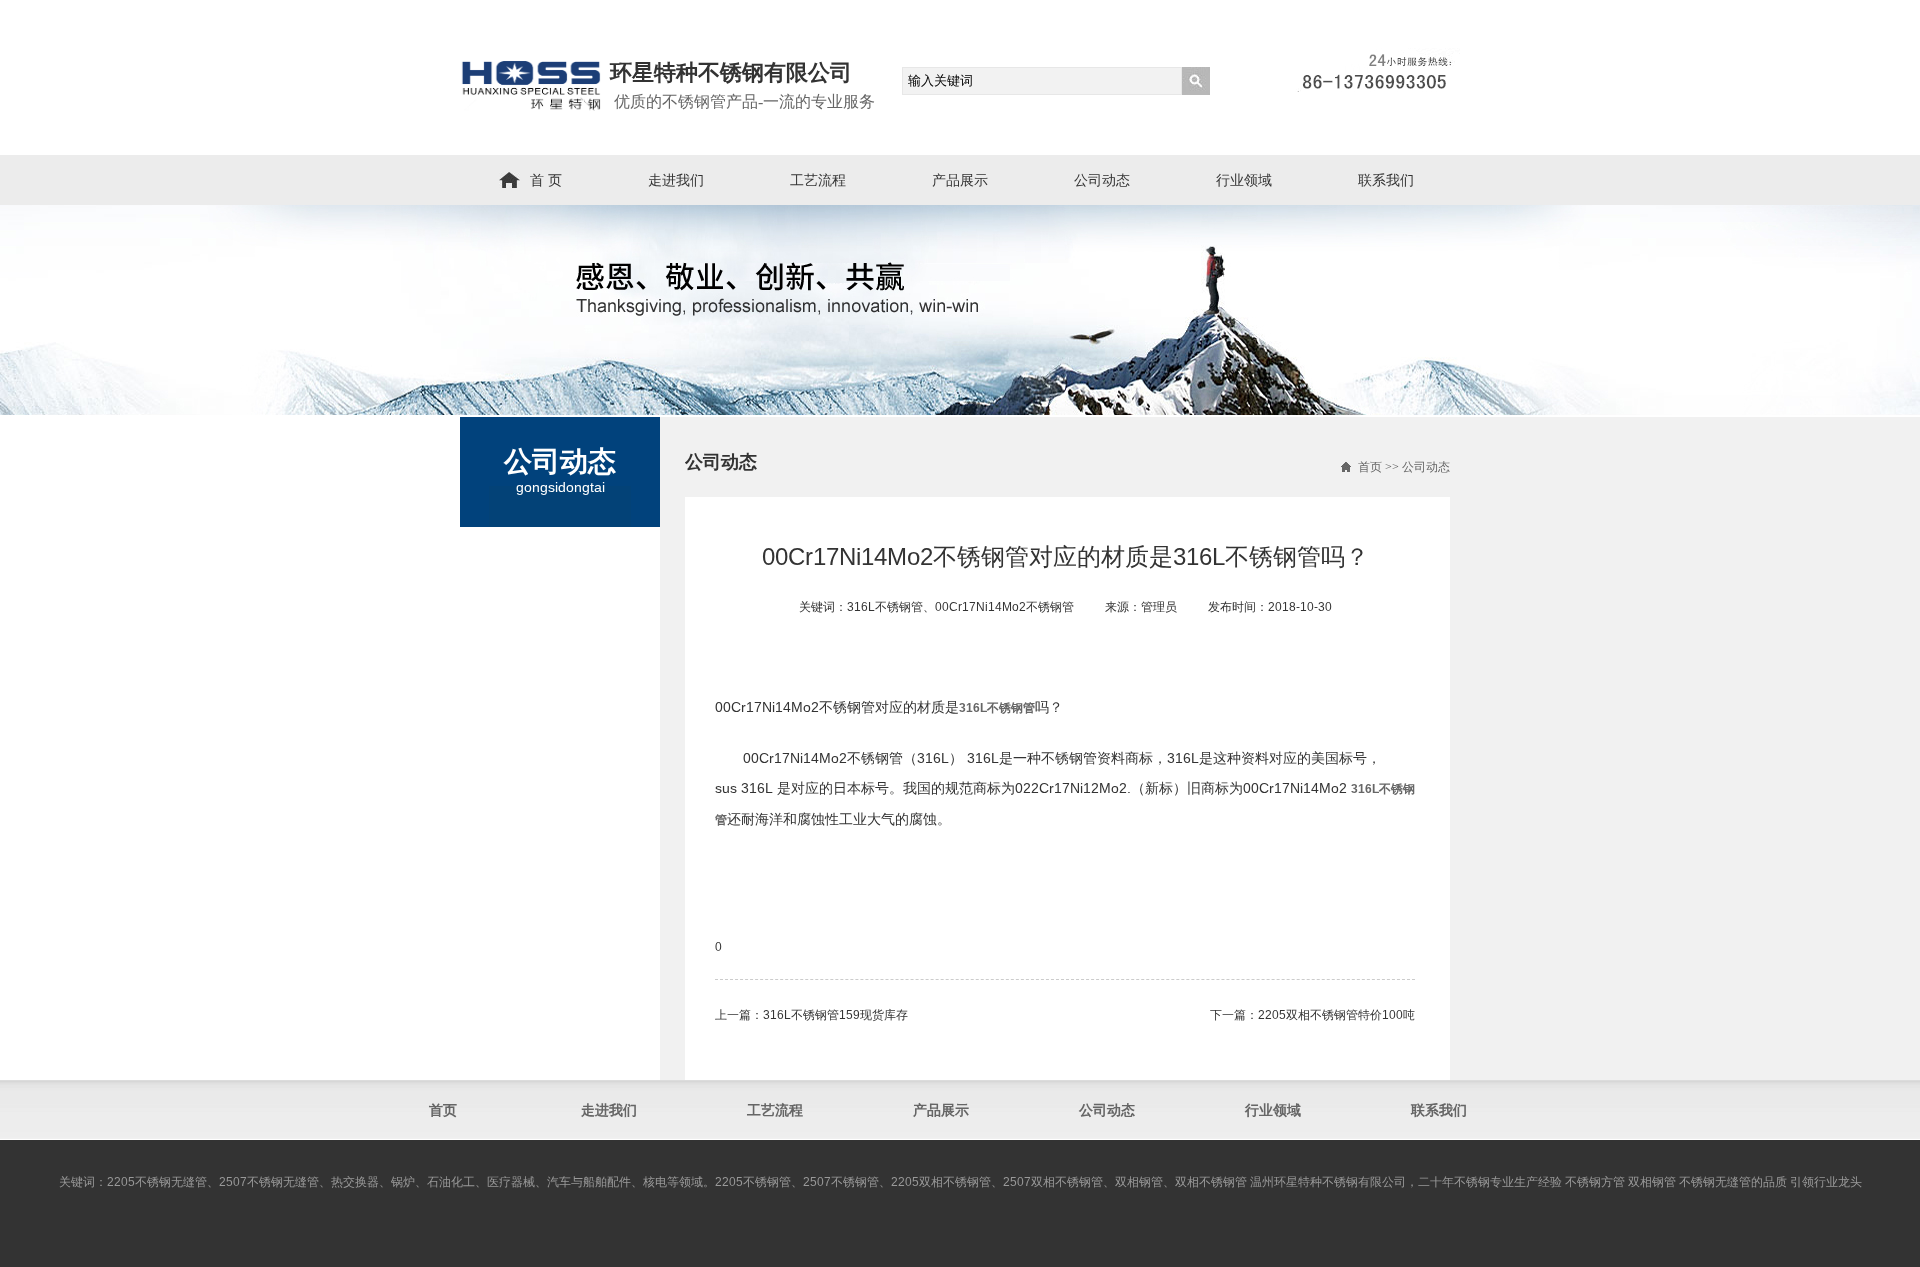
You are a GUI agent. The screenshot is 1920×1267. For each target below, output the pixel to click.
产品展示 (960, 180)
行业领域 (1244, 180)
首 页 (546, 180)
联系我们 (1386, 180)
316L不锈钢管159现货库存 (835, 1015)
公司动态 (1102, 180)
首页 (1370, 467)
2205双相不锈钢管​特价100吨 (1336, 1015)
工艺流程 (818, 180)
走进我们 (676, 180)
